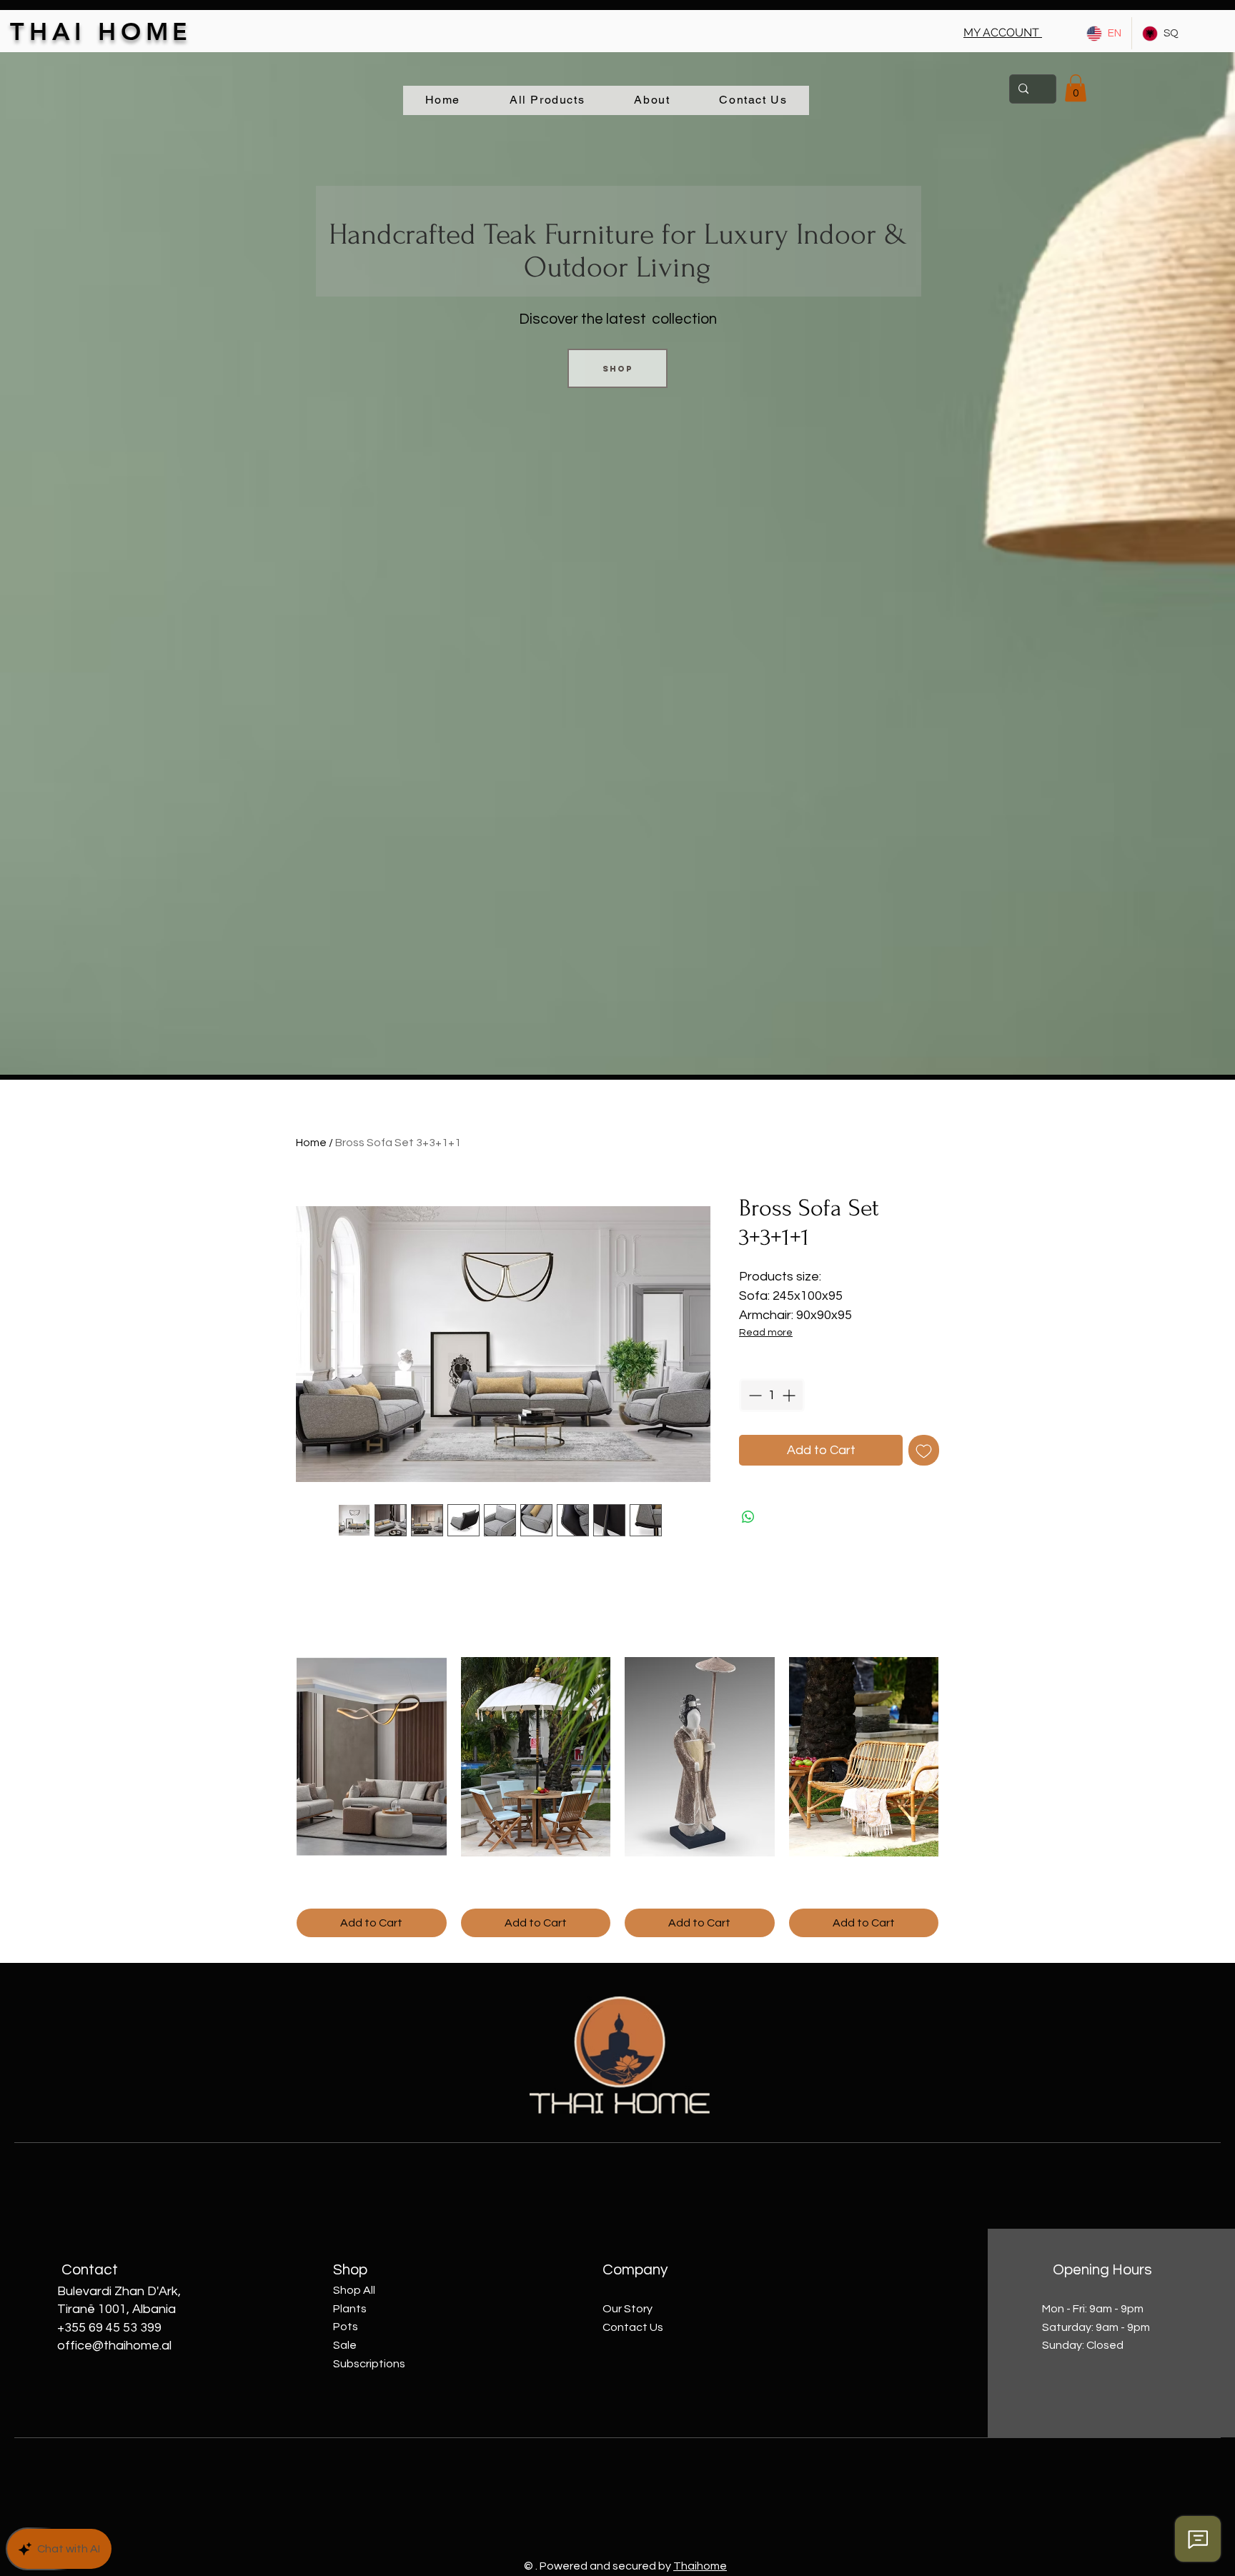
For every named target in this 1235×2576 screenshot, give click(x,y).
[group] (617, 1797)
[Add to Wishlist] (924, 1450)
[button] (1003, 33)
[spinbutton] (772, 1395)
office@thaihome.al (114, 2346)
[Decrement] (754, 1395)
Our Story (628, 2309)
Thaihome (700, 2566)
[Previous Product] (276, 1756)
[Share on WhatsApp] (748, 1517)
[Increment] (790, 1395)
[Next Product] (959, 1756)
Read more (766, 1333)
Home (311, 1143)
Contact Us (633, 2327)
